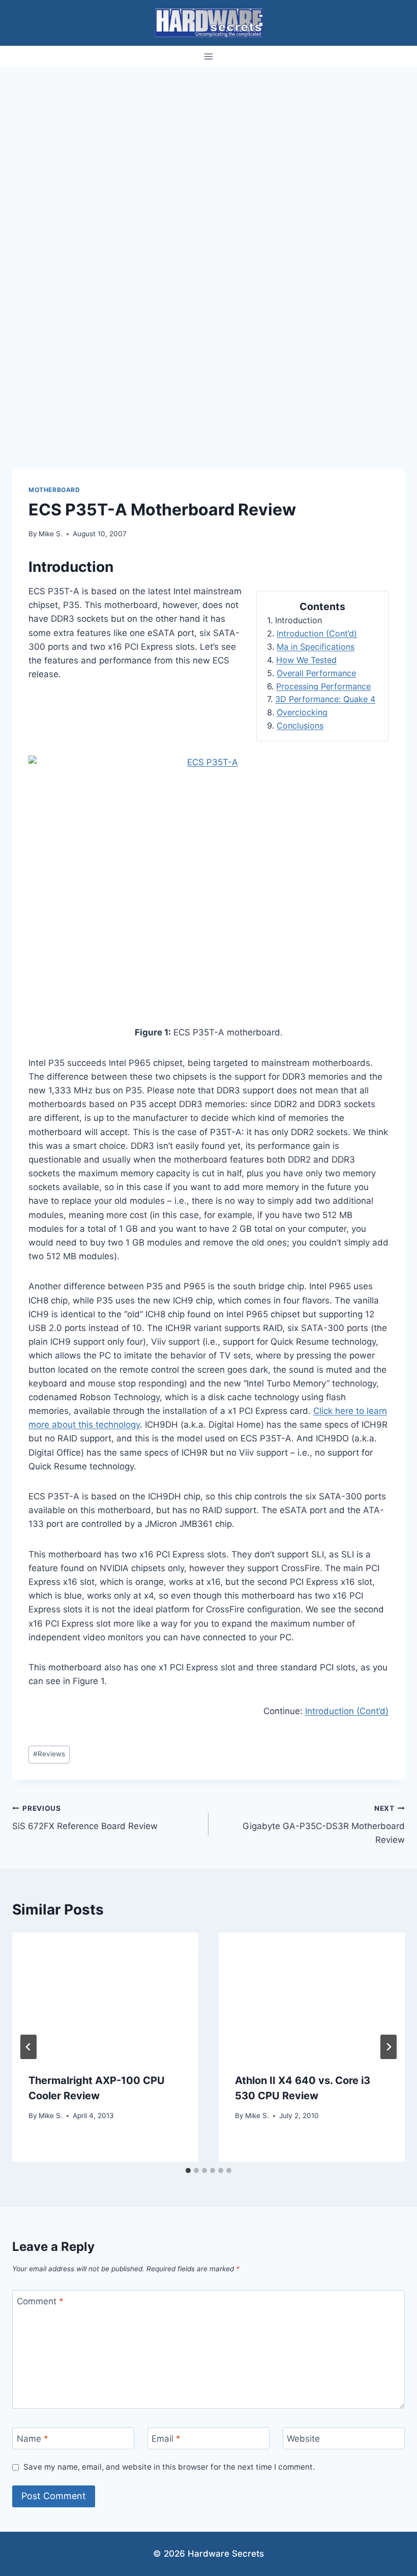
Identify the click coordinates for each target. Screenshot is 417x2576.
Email (166, 2439)
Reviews (49, 1754)
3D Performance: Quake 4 (325, 699)
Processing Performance (323, 686)
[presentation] (105, 1994)
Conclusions (300, 726)
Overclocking (302, 712)
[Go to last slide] (28, 2047)
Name (33, 2439)
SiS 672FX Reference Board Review (85, 1818)
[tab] (188, 2170)
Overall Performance (316, 673)
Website (303, 2439)
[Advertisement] (208, 143)
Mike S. (51, 534)
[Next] (389, 2047)
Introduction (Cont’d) (317, 633)
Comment (40, 2301)
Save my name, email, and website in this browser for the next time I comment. (169, 2467)
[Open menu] (209, 56)
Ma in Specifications (316, 647)
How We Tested (306, 660)
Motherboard (54, 490)
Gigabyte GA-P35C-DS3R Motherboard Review (324, 1825)
